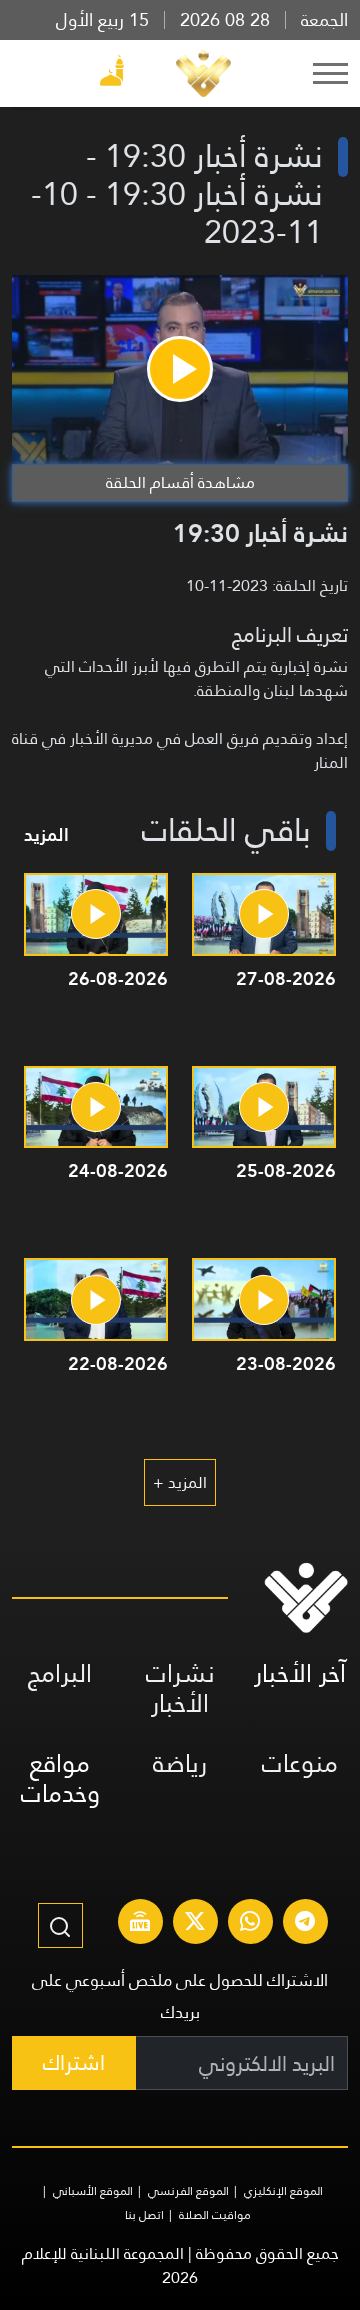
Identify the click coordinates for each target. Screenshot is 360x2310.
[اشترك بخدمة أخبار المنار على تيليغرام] (305, 1924)
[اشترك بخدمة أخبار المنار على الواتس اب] (250, 1924)
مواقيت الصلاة (215, 2215)
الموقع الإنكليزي (283, 2191)
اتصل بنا (144, 2215)
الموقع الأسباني (93, 2191)
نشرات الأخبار (180, 1688)
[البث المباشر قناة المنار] (140, 1924)
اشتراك (74, 2062)
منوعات (300, 1763)
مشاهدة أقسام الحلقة (180, 482)
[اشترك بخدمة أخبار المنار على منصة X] (195, 1924)
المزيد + (180, 1482)
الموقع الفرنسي (188, 2191)
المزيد (46, 834)
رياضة (180, 1763)
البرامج (60, 1673)
